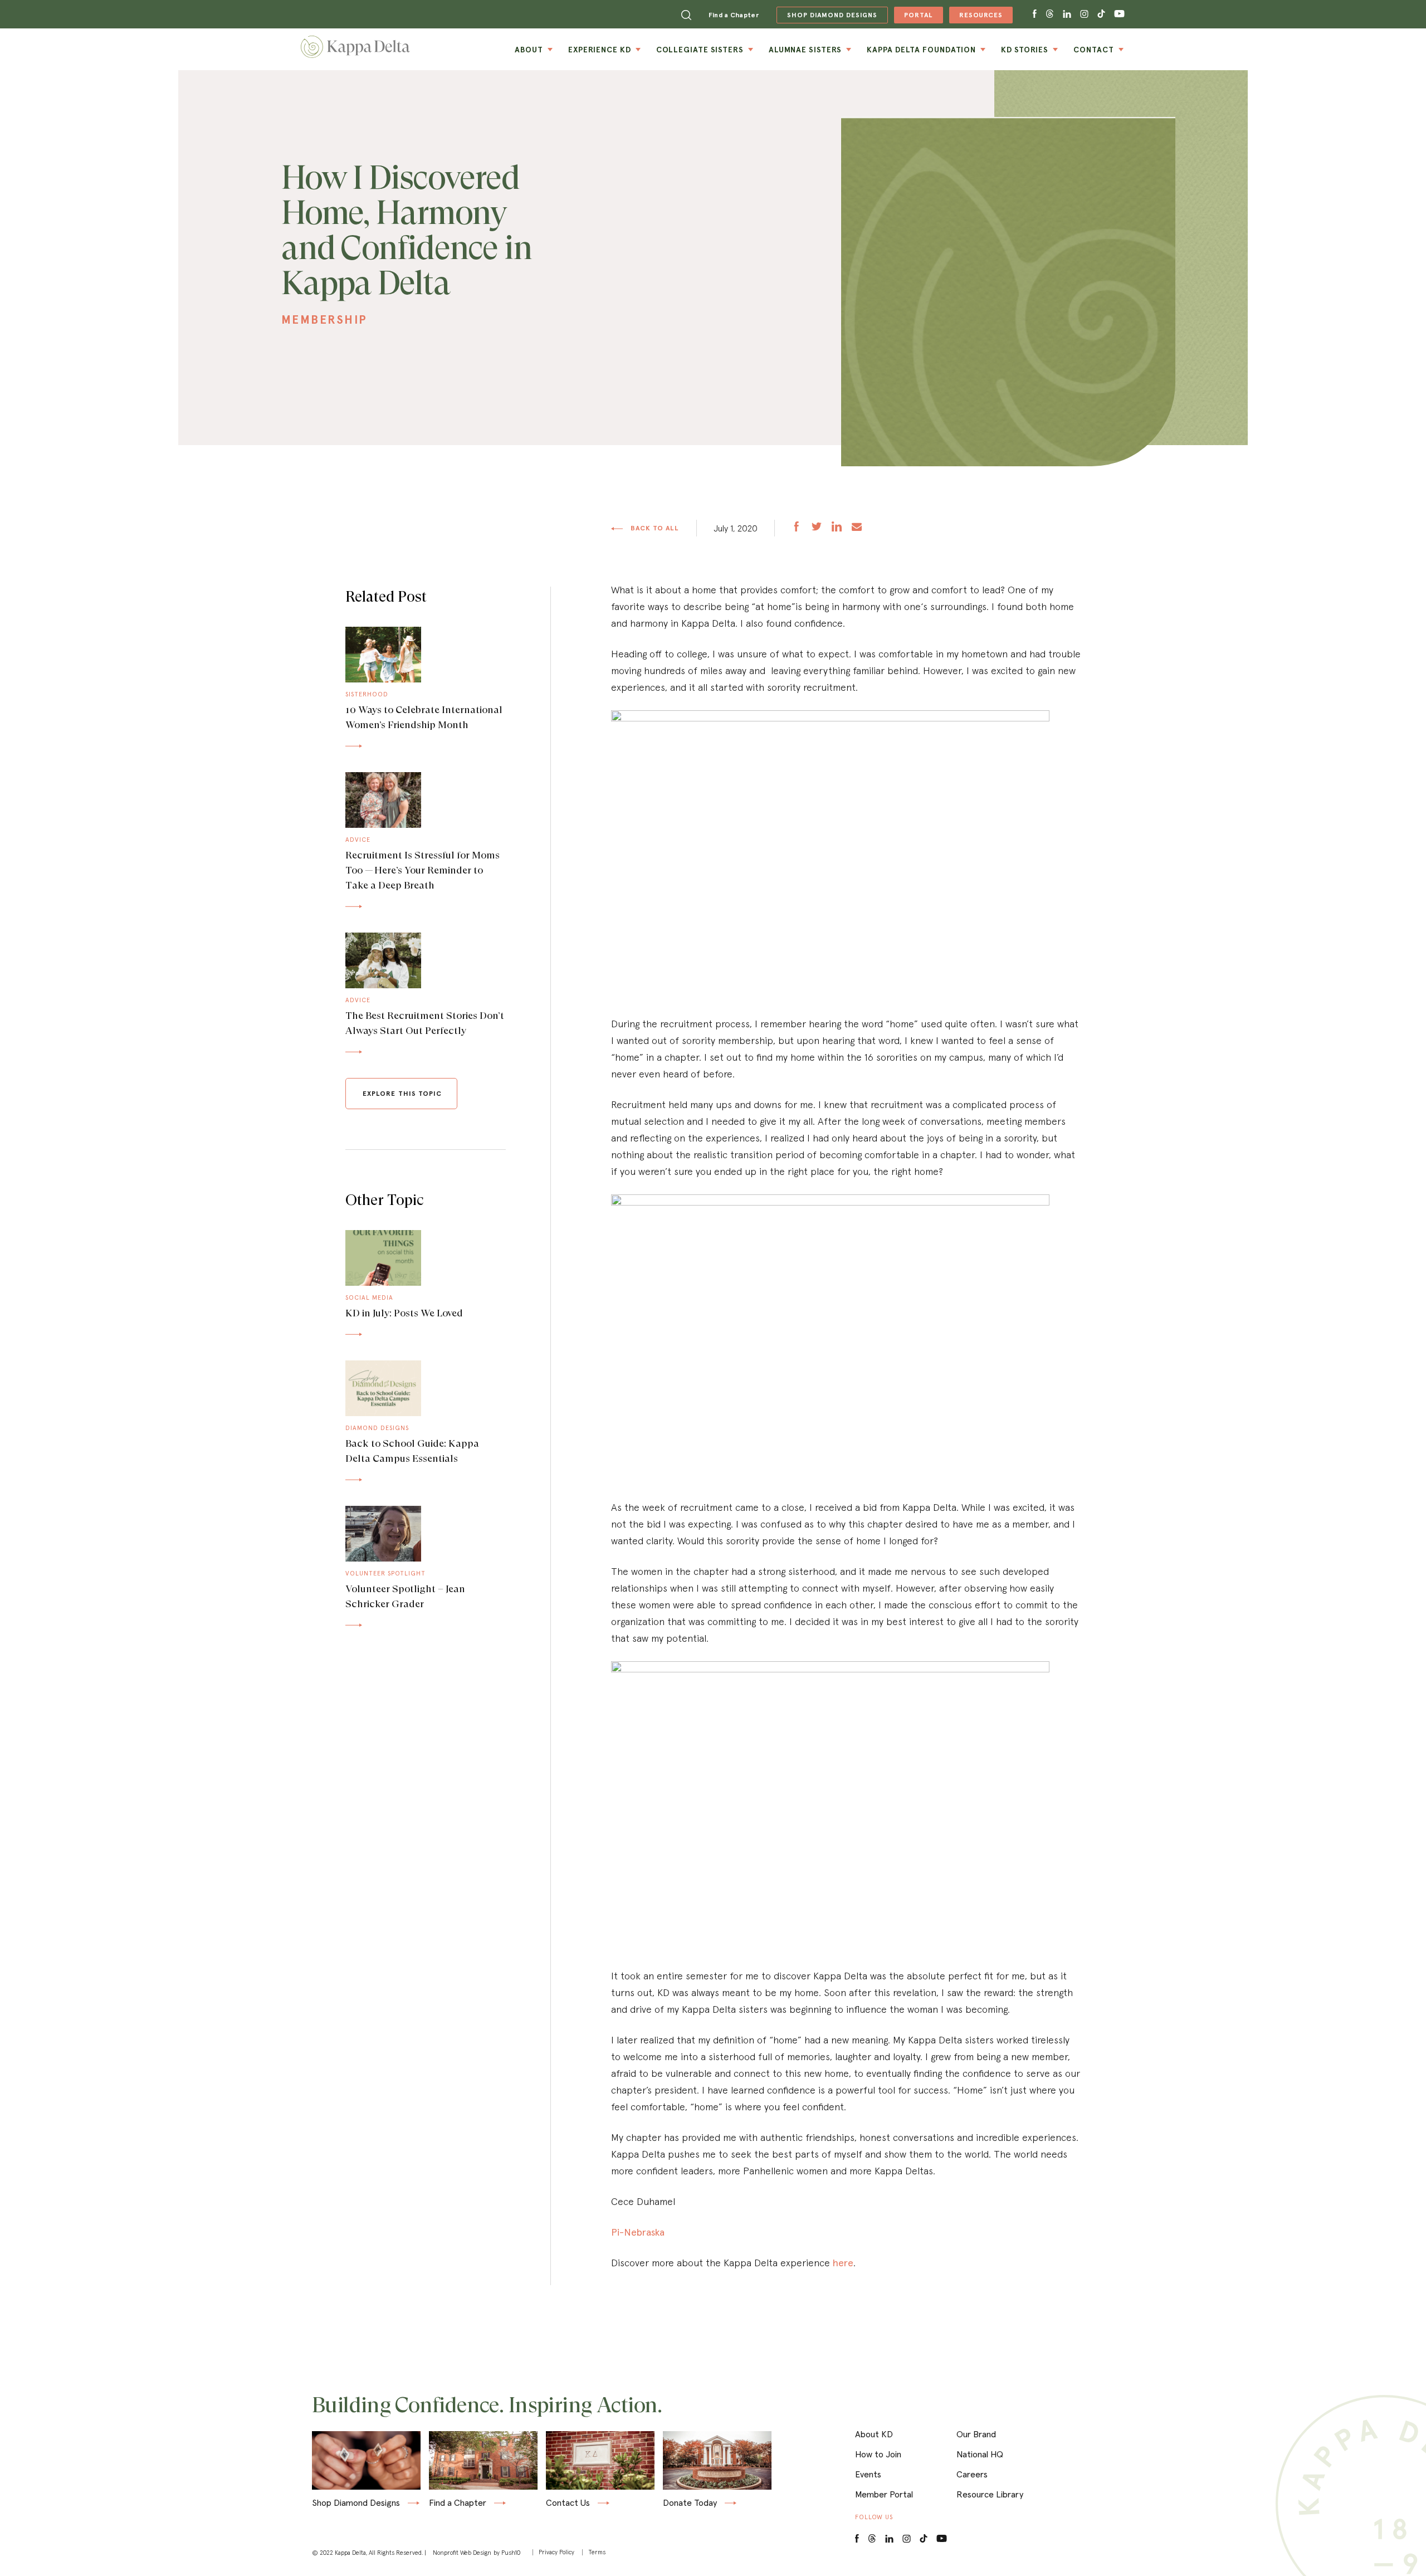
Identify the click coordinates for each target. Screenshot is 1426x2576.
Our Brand (976, 2434)
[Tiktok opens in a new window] (1101, 14)
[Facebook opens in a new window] (1035, 14)
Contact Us (568, 2503)
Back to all (654, 528)
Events (868, 2474)
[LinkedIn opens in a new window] (889, 2539)
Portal (913, 17)
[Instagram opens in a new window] (1084, 14)
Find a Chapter (734, 15)
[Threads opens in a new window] (1050, 14)
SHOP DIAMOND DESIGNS (827, 15)
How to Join (878, 2454)
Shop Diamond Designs (356, 2503)
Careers (972, 2474)
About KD (874, 2434)
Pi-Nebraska (638, 2232)
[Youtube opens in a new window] (1120, 14)
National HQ (980, 2454)
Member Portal (884, 2494)
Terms (597, 2552)
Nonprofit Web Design (462, 2553)
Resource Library (990, 2494)
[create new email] (857, 528)
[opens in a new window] (797, 528)
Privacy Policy (556, 2552)
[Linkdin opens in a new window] (1067, 14)
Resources (976, 17)
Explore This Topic (402, 1093)
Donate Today (690, 2503)
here (843, 2263)
